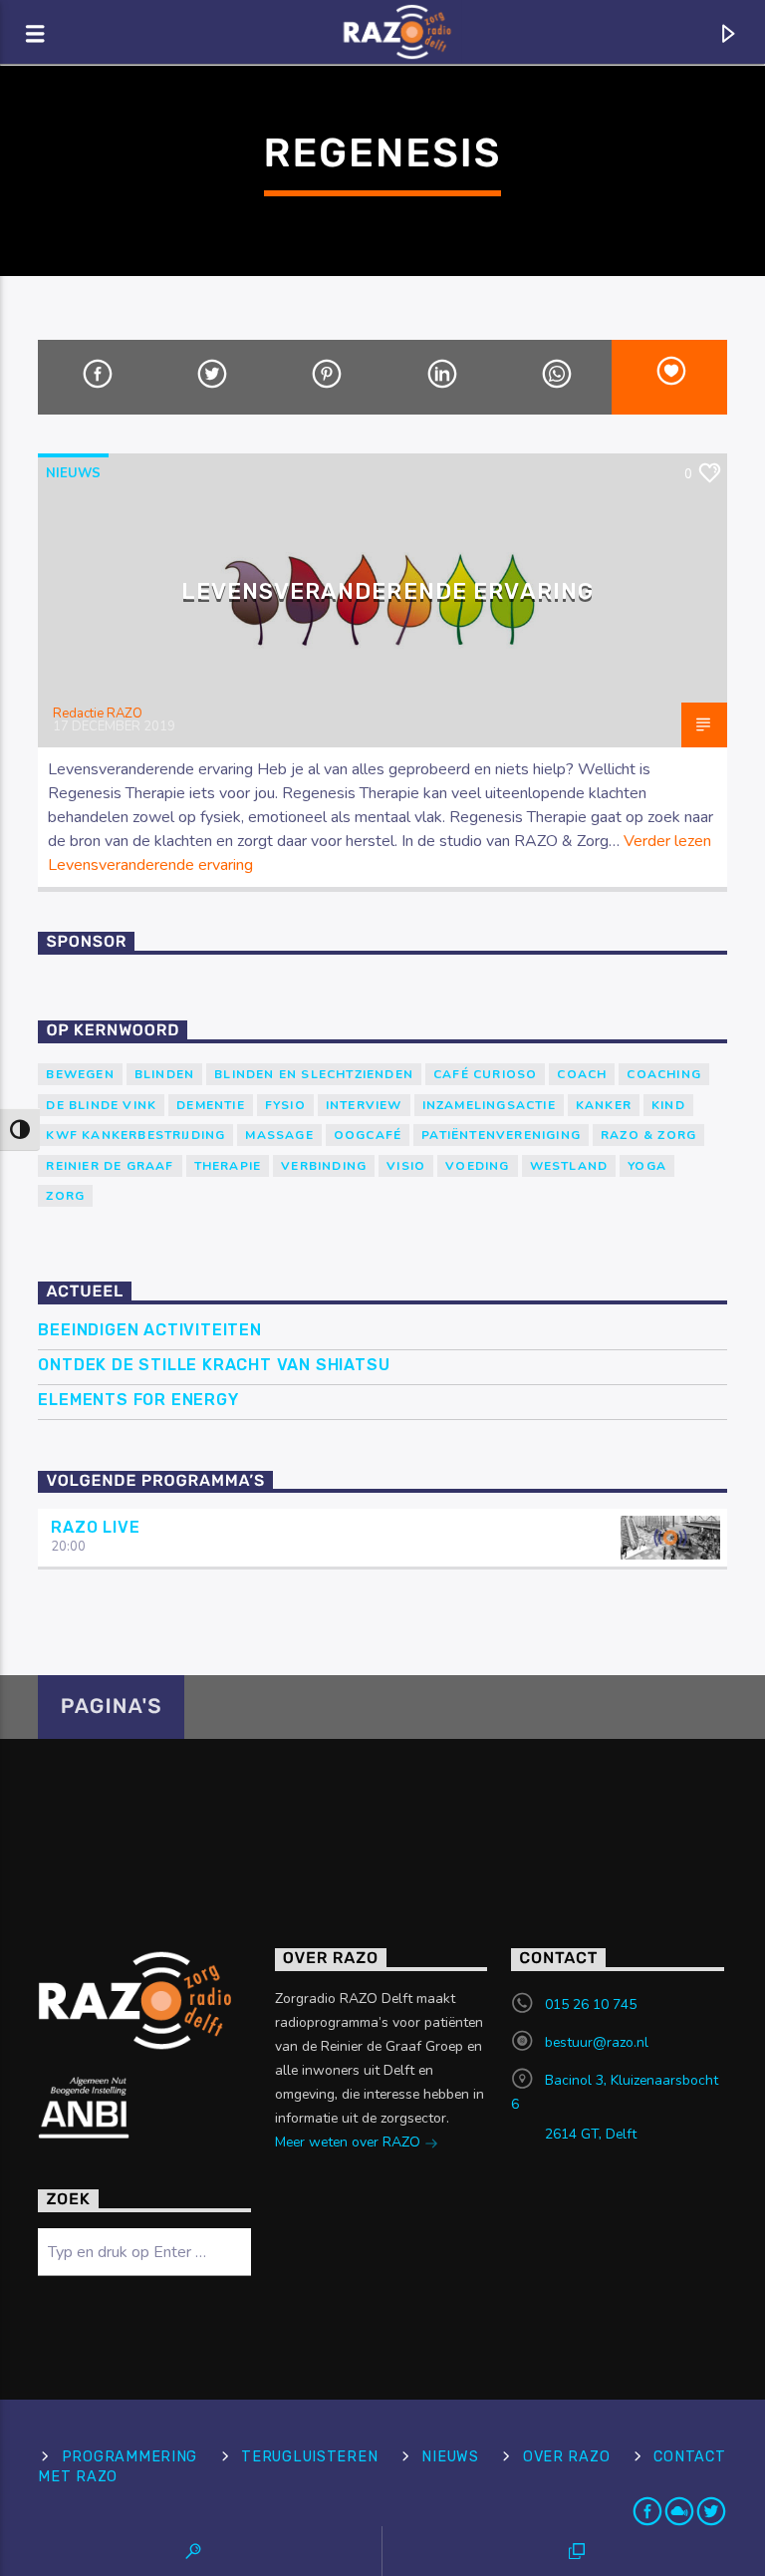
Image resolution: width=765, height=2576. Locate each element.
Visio (406, 1166)
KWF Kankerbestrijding (135, 1135)
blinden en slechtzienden (314, 1074)
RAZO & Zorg (648, 1135)
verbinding (324, 1166)
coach (582, 1074)
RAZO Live (95, 1527)
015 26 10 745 (591, 2004)
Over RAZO (566, 2457)
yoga (647, 1166)
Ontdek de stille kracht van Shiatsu (214, 1365)
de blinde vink (101, 1105)
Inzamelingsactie (489, 1105)
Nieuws (73, 473)
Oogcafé (368, 1135)
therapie (228, 1166)
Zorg (65, 1196)
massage (279, 1135)
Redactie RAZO (98, 714)
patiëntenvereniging (501, 1135)
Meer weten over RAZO (350, 2142)
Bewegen (80, 1074)
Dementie (211, 1105)
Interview (364, 1105)
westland (569, 1166)
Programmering (129, 2457)
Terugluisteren (309, 2457)
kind (668, 1105)
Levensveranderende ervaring (387, 591)
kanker (604, 1105)
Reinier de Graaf (110, 1166)
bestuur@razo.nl (597, 2042)
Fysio (285, 1105)
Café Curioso (485, 1074)
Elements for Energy (138, 1400)
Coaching (664, 1074)
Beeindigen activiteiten (149, 1330)
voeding (477, 1166)
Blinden (164, 1074)
